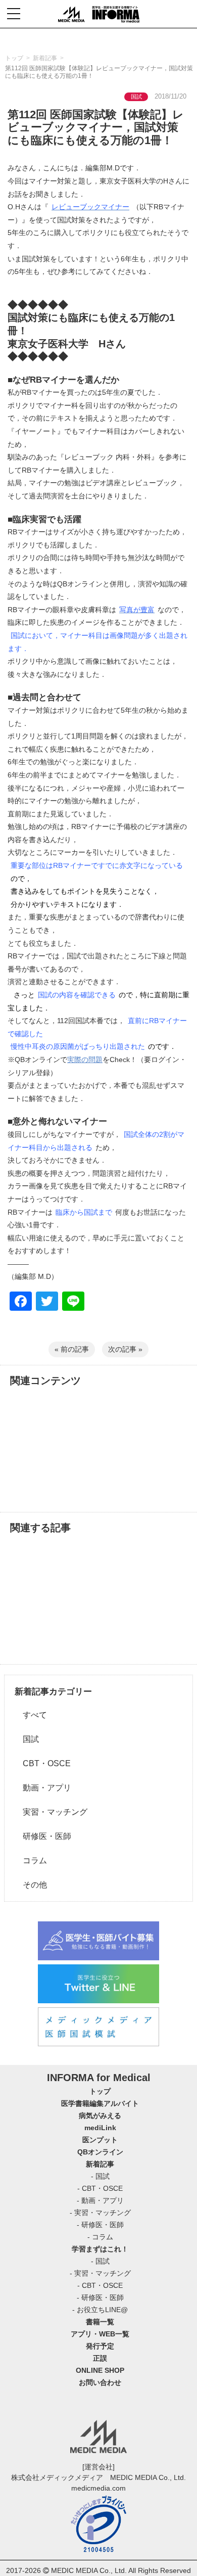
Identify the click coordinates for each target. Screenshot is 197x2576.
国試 (27, 1739)
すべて (31, 1715)
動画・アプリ (43, 1788)
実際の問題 (85, 1060)
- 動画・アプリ (100, 2200)
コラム (31, 1860)
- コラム (100, 2237)
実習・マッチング (51, 1812)
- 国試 (100, 2176)
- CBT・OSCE (100, 2188)
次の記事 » (125, 1349)
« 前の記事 (72, 1349)
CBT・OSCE (43, 1763)
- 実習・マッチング (100, 2213)
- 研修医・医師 (100, 2225)
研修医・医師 (43, 1836)
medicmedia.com (98, 2488)
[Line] (73, 1302)
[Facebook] (21, 1302)
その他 (31, 1885)
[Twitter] (47, 1302)
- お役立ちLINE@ (100, 2310)
